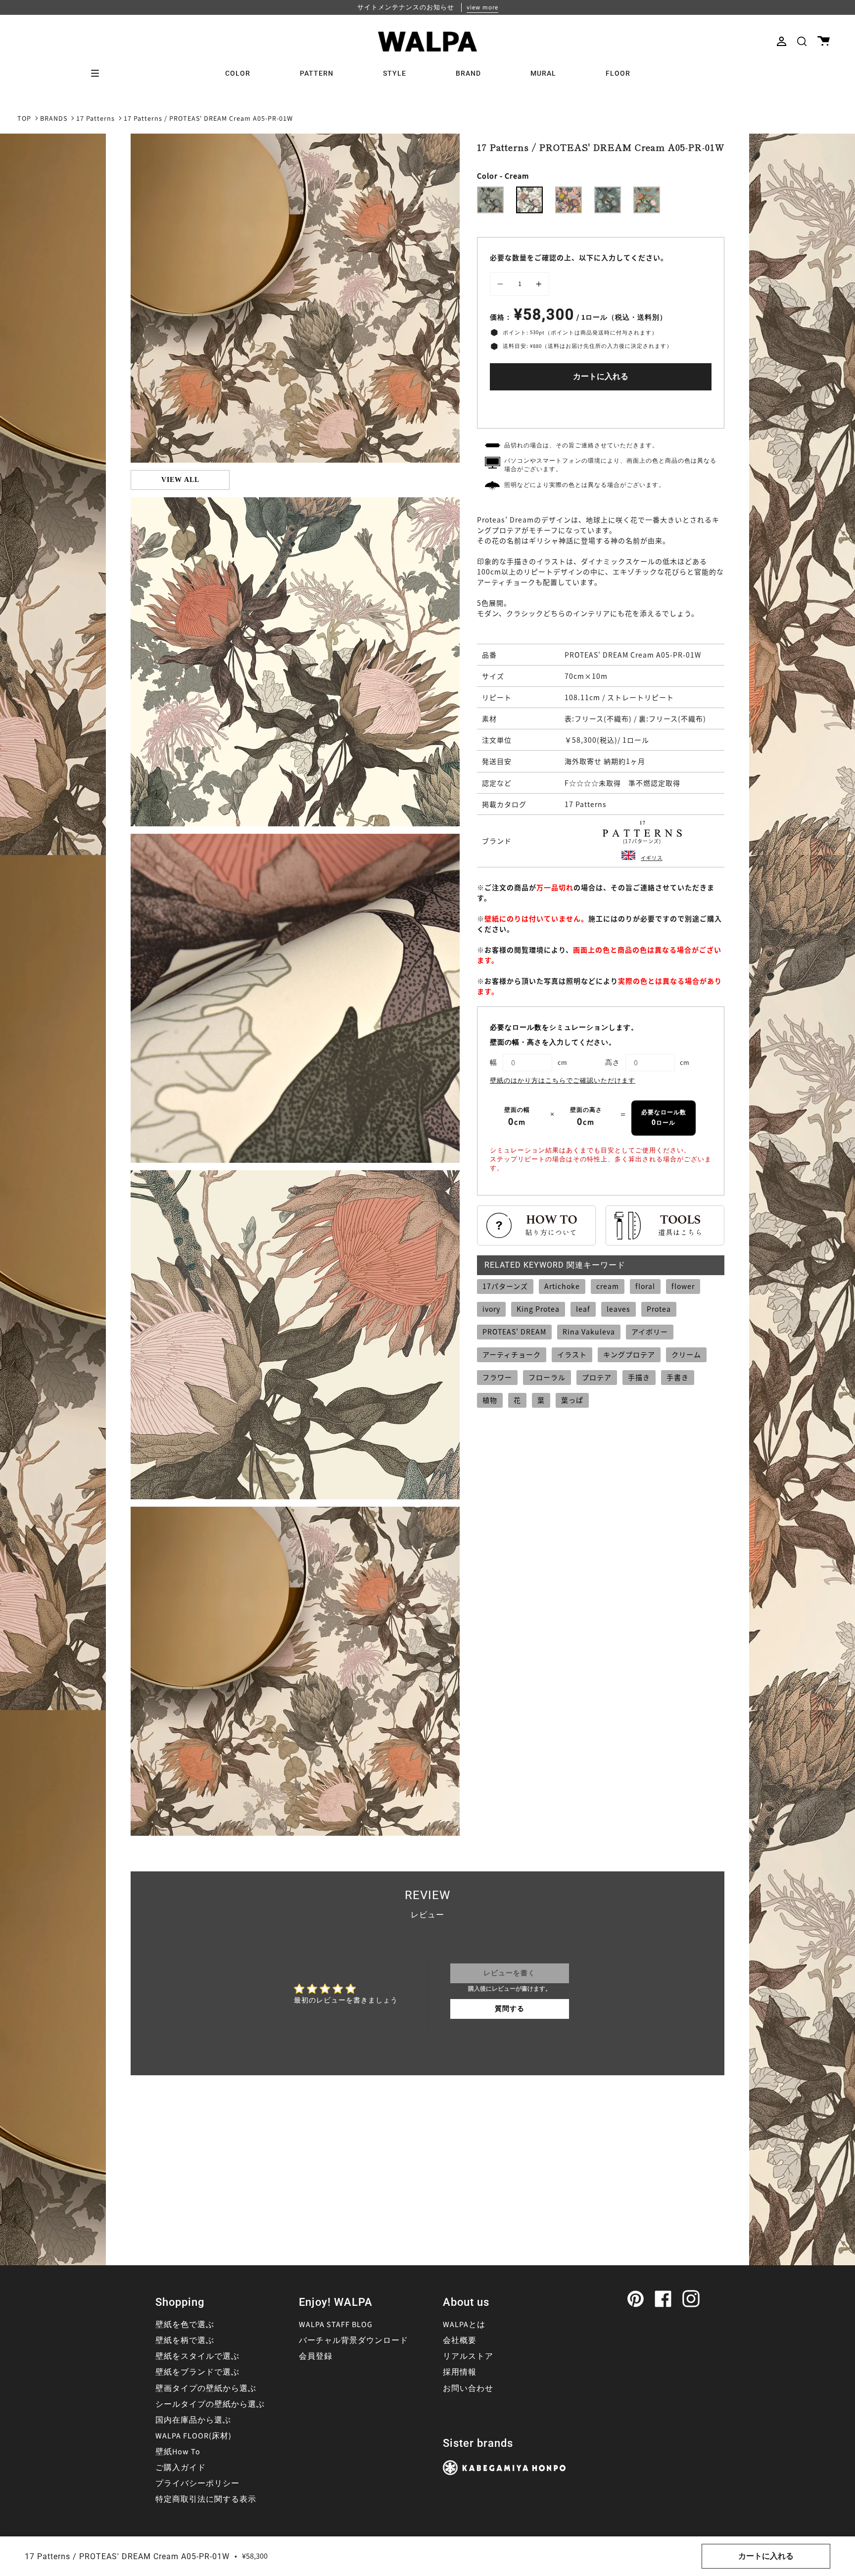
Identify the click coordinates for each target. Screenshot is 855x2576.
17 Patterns (95, 119)
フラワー (497, 1377)
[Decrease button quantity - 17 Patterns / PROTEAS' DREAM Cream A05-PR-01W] (502, 284)
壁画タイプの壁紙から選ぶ (206, 2388)
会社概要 (460, 2340)
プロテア (597, 1377)
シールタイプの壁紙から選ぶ (210, 2404)
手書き (678, 1377)
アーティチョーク (512, 1354)
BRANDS (54, 119)
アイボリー (650, 1332)
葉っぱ (572, 1400)
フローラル (547, 1377)
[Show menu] (98, 73)
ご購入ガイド (181, 2468)
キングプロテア (629, 1354)
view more (482, 7)
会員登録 (316, 2356)
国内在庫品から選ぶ (193, 2420)
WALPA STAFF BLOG (336, 2325)
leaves (618, 1309)
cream (608, 1286)
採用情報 (460, 2372)
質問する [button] (510, 2009)
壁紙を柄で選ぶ (185, 2340)
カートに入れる (601, 377)
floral (645, 1286)
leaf (583, 1309)
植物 (490, 1400)
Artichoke (562, 1286)
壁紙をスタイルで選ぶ (197, 2356)
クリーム (686, 1354)
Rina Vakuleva (589, 1332)
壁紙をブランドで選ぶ (197, 2372)
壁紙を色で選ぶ (185, 2325)
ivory (491, 1309)
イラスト (572, 1354)
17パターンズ (505, 1286)
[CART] (824, 41)
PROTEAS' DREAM (514, 1332)
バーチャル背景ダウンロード (354, 2340)
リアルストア (468, 2356)
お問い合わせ (468, 2388)
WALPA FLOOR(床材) (193, 2436)
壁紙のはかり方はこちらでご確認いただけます (563, 1081)
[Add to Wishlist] (601, 407)
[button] (802, 41)
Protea (659, 1309)
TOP (24, 119)
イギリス (652, 858)
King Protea (538, 1309)
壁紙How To (178, 2452)
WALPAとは (464, 2325)
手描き (639, 1377)
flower (683, 1286)
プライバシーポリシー (197, 2483)
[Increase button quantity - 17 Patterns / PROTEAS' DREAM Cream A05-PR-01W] (537, 284)
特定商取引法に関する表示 (206, 2499)
